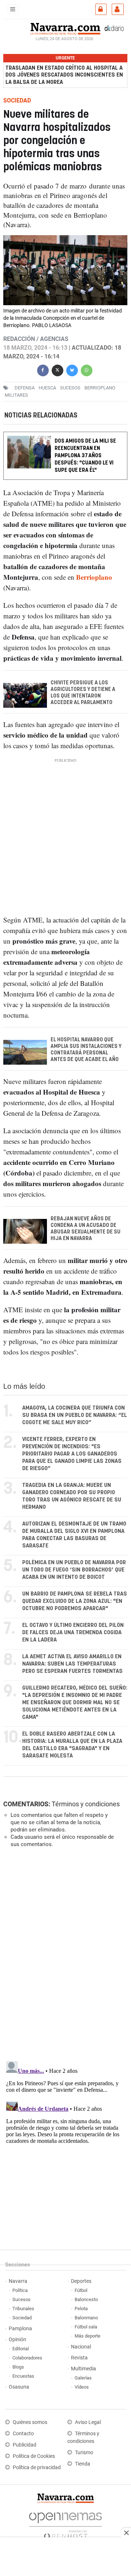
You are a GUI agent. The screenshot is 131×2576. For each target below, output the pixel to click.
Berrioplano (94, 577)
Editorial (21, 2349)
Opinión (17, 2340)
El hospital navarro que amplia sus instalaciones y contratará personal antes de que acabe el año (86, 1050)
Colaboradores (27, 2358)
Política (20, 2290)
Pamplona (20, 2329)
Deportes (81, 2281)
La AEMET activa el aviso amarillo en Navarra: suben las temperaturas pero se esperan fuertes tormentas (72, 1664)
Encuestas (23, 2376)
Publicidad (25, 2445)
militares (16, 395)
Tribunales (23, 2309)
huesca (47, 387)
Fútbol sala (86, 2327)
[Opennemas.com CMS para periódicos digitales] (65, 2524)
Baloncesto (86, 2299)
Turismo (84, 2453)
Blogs (18, 2367)
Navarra (18, 2281)
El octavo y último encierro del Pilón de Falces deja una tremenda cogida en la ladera (73, 1633)
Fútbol (81, 2290)
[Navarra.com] (65, 28)
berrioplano (100, 387)
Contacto (23, 2434)
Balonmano (86, 2318)
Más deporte (88, 2336)
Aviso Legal (88, 2422)
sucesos (70, 387)
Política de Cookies (34, 2456)
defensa (25, 387)
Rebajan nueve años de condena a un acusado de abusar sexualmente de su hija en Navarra (86, 1229)
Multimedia (84, 2369)
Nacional (81, 2347)
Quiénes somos (30, 2422)
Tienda (83, 2464)
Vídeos (82, 2387)
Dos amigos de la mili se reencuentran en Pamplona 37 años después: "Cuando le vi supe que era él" (85, 456)
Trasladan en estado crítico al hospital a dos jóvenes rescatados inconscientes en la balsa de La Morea (64, 75)
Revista (79, 2358)
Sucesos (21, 2299)
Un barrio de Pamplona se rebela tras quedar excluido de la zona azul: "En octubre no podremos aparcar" (75, 1601)
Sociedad (22, 2318)
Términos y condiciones (86, 1804)
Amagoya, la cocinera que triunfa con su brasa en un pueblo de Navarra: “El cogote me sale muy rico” (75, 1415)
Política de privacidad (37, 2468)
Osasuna (19, 2387)
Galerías (83, 2378)
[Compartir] (43, 369)
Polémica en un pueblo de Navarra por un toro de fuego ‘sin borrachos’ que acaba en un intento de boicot (74, 1570)
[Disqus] (64, 1954)
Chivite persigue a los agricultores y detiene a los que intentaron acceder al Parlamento (83, 693)
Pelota (81, 2309)
